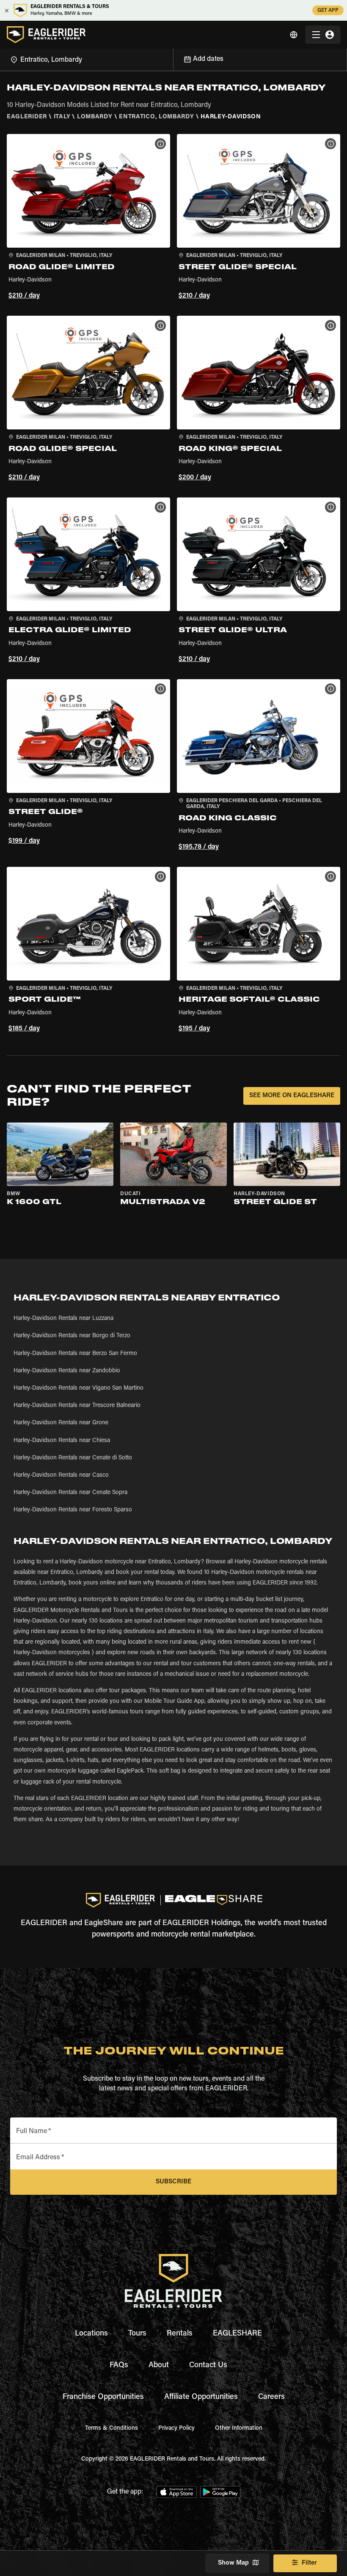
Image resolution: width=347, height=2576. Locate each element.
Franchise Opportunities (103, 2397)
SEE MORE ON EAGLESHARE (292, 1096)
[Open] (173, 58)
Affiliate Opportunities (201, 2397)
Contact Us (208, 2366)
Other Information (239, 2428)
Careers (271, 2397)
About (159, 2366)
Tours (137, 2334)
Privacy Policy (176, 2428)
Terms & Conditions (112, 2428)
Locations (91, 2334)
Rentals (180, 2334)
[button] (88, 218)
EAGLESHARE (237, 2334)
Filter (309, 2563)
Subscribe (173, 2182)
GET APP (328, 11)
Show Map (233, 2563)
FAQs (119, 2366)
